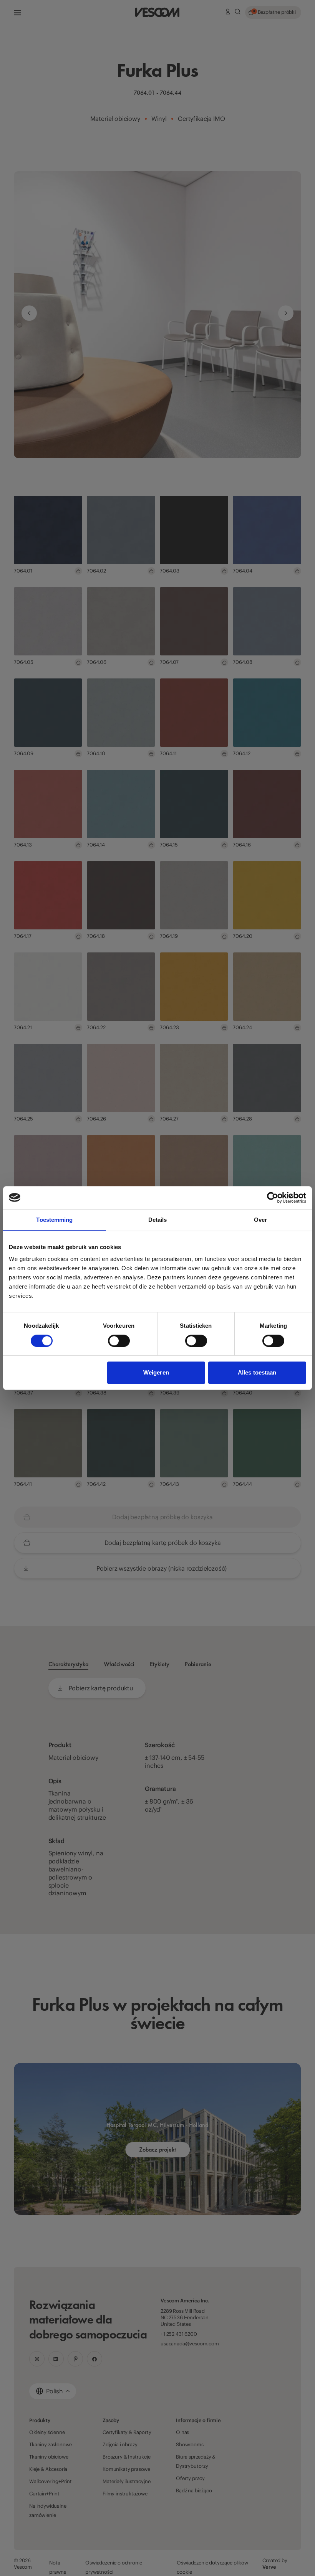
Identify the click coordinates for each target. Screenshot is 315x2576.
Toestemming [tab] (54, 1220)
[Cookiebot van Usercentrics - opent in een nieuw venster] (273, 1198)
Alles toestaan (257, 1372)
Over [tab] (260, 1220)
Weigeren (156, 1372)
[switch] (119, 1341)
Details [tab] (158, 1220)
